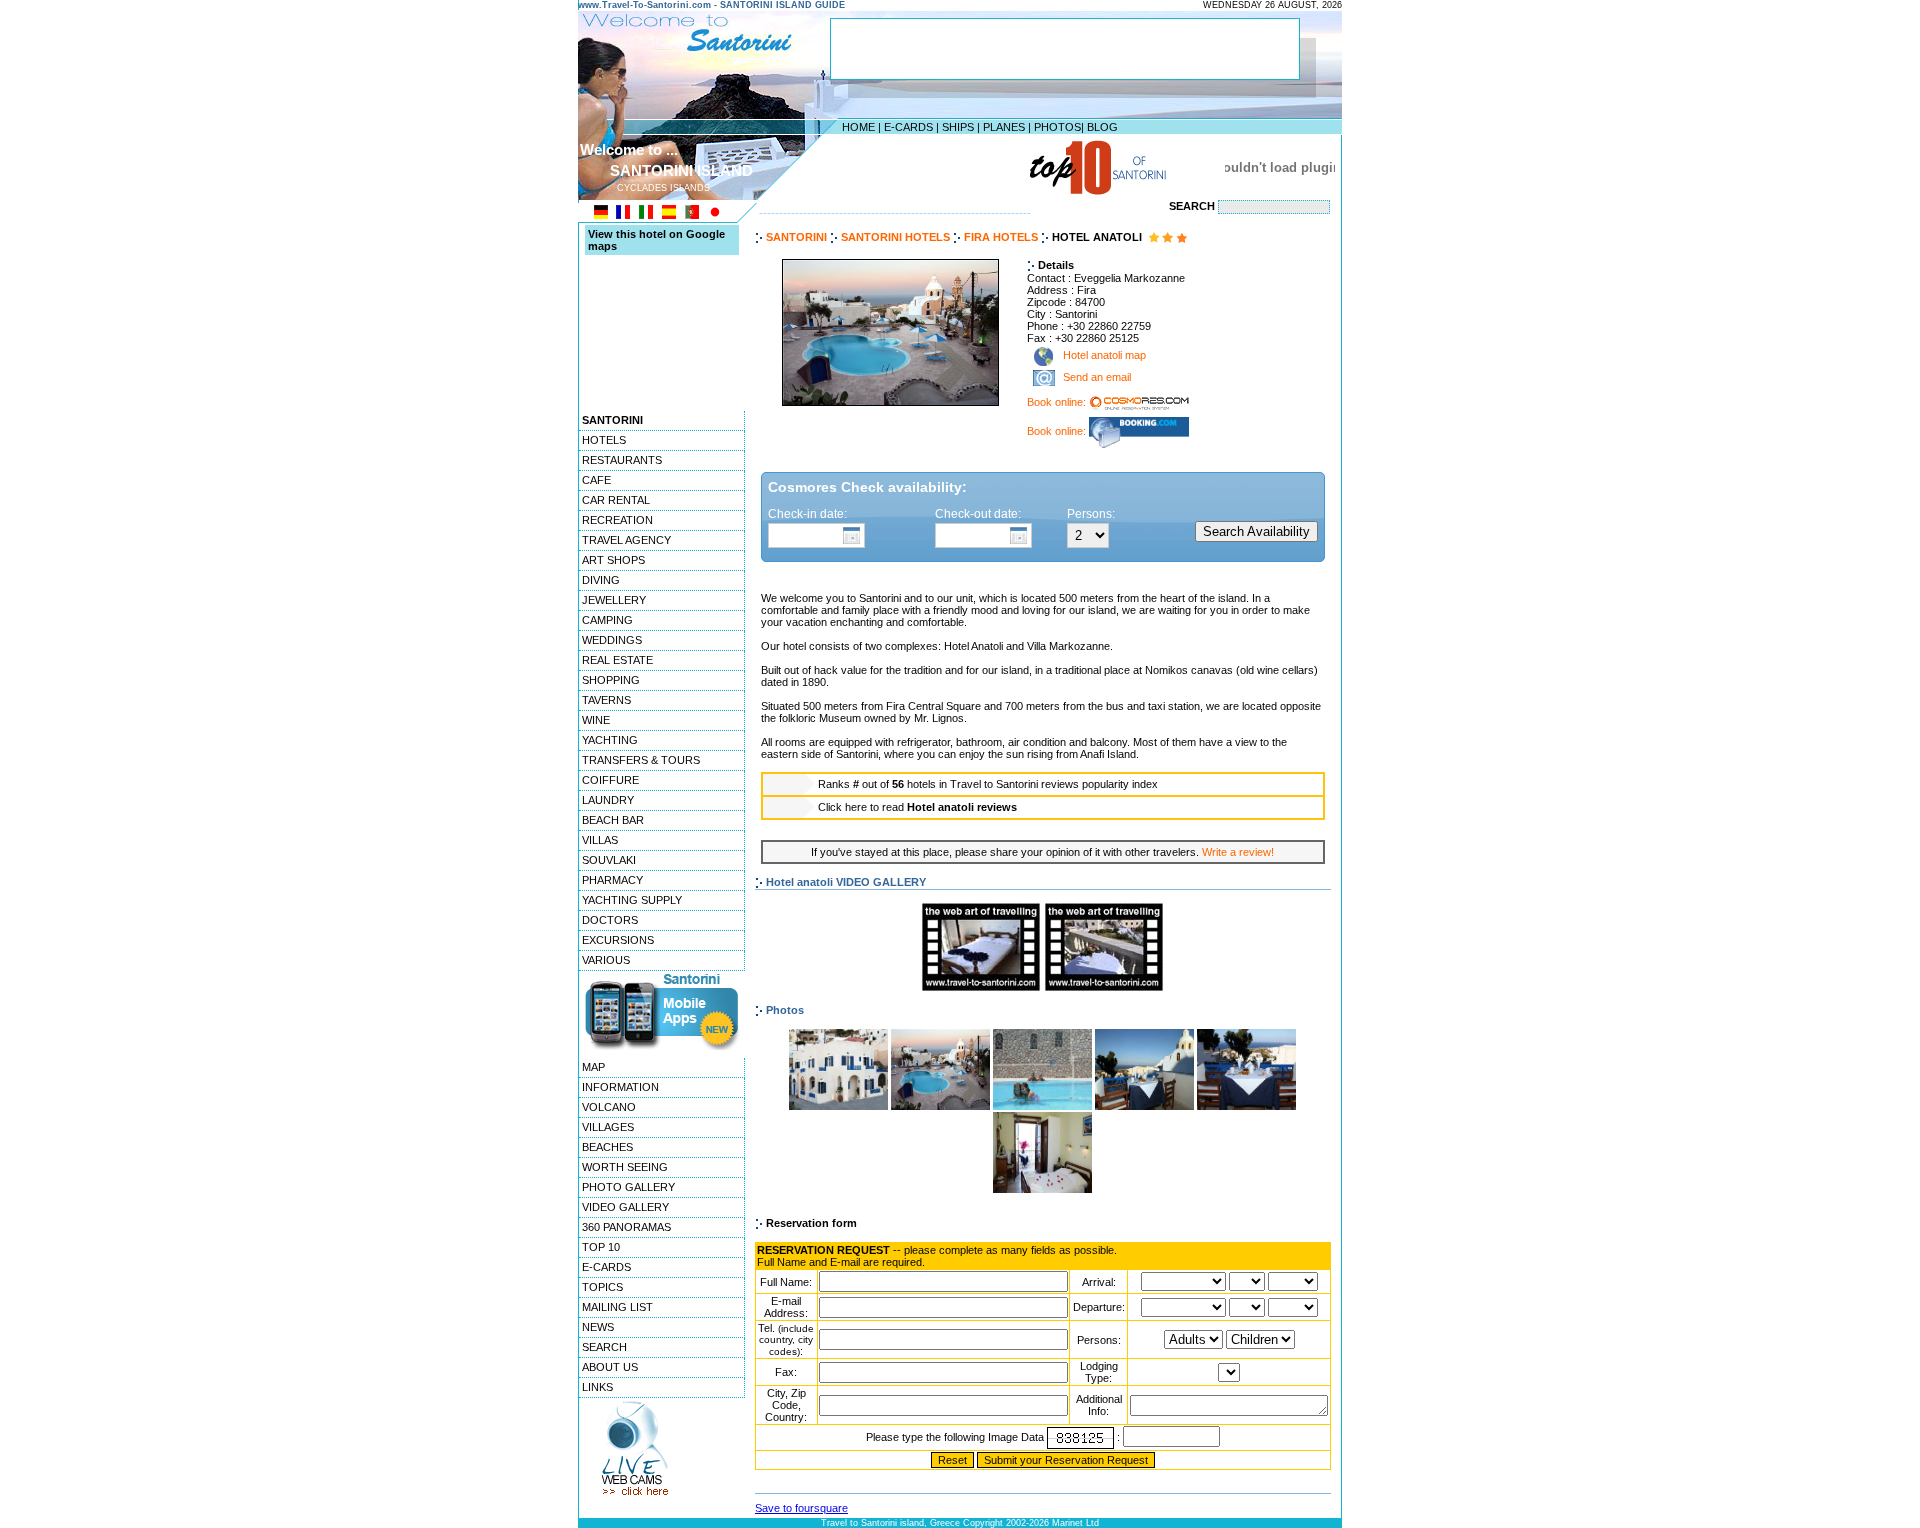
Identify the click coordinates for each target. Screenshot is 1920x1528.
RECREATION (617, 520)
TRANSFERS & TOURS (641, 760)
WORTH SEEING (625, 1167)
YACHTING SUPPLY (632, 900)
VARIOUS (606, 960)
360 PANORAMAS (626, 1227)
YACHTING (610, 740)
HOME (858, 127)
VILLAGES (608, 1127)
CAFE (596, 480)
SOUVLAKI (609, 860)
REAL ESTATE (617, 660)
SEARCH (604, 1347)
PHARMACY (612, 880)
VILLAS (600, 840)
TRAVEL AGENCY (626, 540)
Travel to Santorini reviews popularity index (1054, 784)
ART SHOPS (613, 560)
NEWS (598, 1327)
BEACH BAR (613, 820)
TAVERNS (606, 700)
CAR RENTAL (616, 500)
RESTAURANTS (622, 460)
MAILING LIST (617, 1307)
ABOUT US (610, 1367)
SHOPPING (611, 680)
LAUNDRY (608, 800)
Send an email (1097, 378)
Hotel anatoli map (1103, 356)
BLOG (1102, 127)
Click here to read (917, 807)
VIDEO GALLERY (625, 1207)
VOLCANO (609, 1107)
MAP (593, 1067)
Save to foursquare (801, 1508)
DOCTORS (610, 920)
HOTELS (604, 440)
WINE (596, 720)
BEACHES (607, 1147)
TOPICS (602, 1287)
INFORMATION (620, 1087)
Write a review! (1238, 852)
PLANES (1004, 127)
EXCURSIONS (618, 940)
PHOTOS (1057, 127)
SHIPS (958, 127)
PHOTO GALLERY (628, 1187)
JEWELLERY (614, 600)
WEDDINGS (612, 640)
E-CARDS (908, 127)
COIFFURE (610, 780)
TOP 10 (601, 1247)
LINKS (597, 1387)
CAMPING (607, 620)
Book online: (1058, 402)
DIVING (601, 580)
